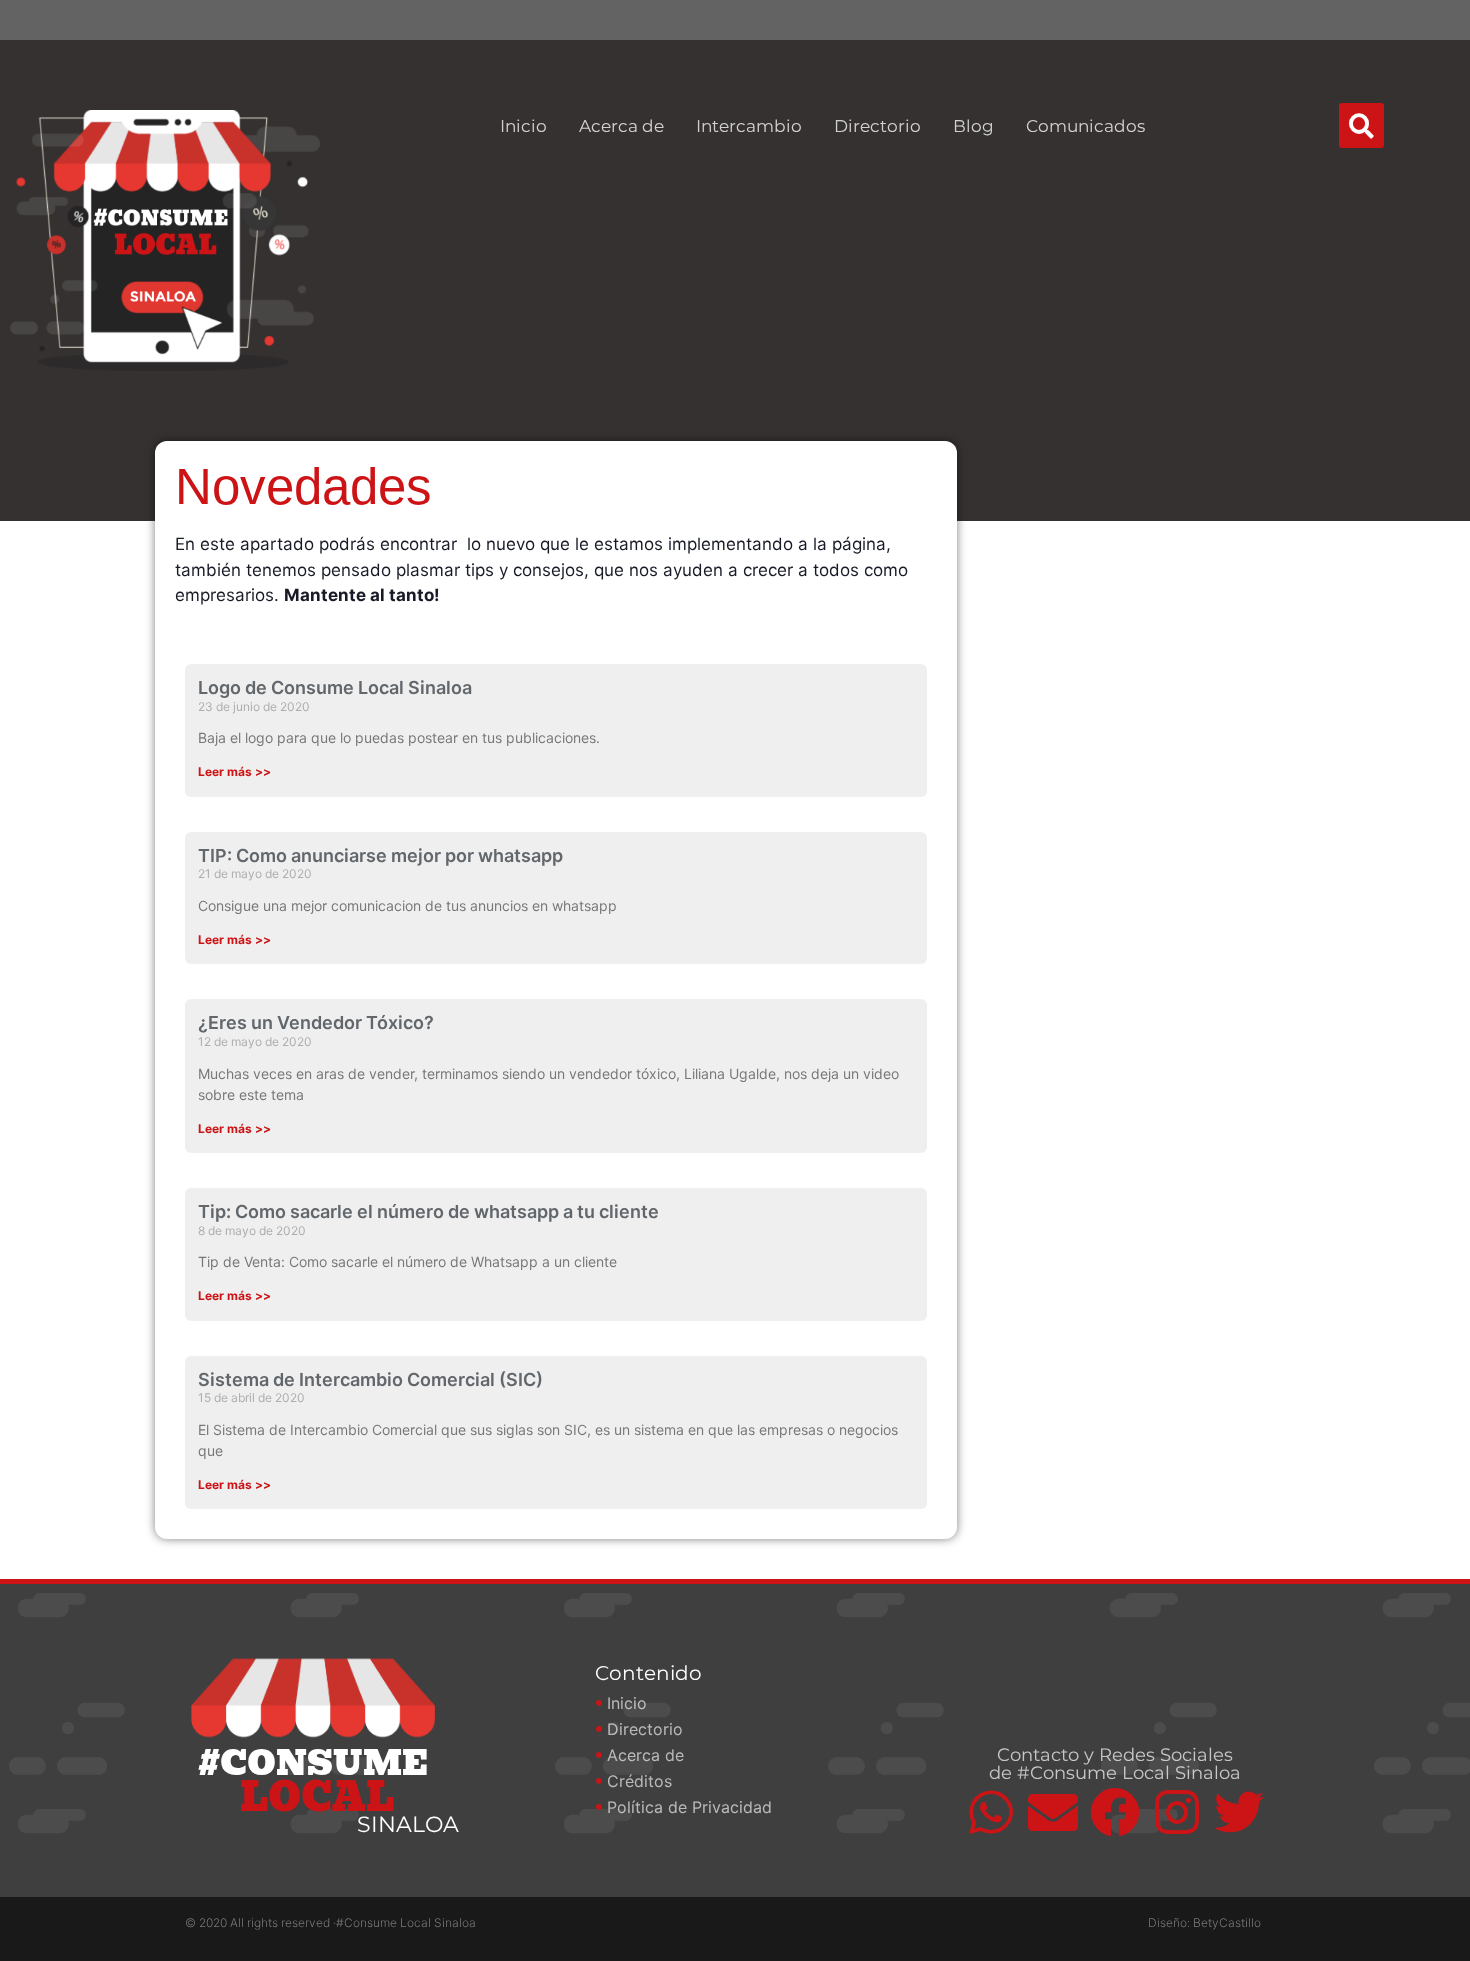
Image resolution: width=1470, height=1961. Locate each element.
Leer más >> (234, 771)
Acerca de (621, 126)
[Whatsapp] (991, 1812)
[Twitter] (1239, 1812)
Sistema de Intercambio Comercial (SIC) (370, 1379)
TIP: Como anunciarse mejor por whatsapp (380, 855)
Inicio (523, 126)
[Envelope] (1053, 1812)
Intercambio (749, 126)
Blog (973, 126)
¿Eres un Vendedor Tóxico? (316, 1022)
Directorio (877, 126)
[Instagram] (1177, 1812)
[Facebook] (1115, 1812)
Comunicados (1085, 126)
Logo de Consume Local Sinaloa (335, 687)
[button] (1361, 125)
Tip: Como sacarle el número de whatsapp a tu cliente (428, 1211)
